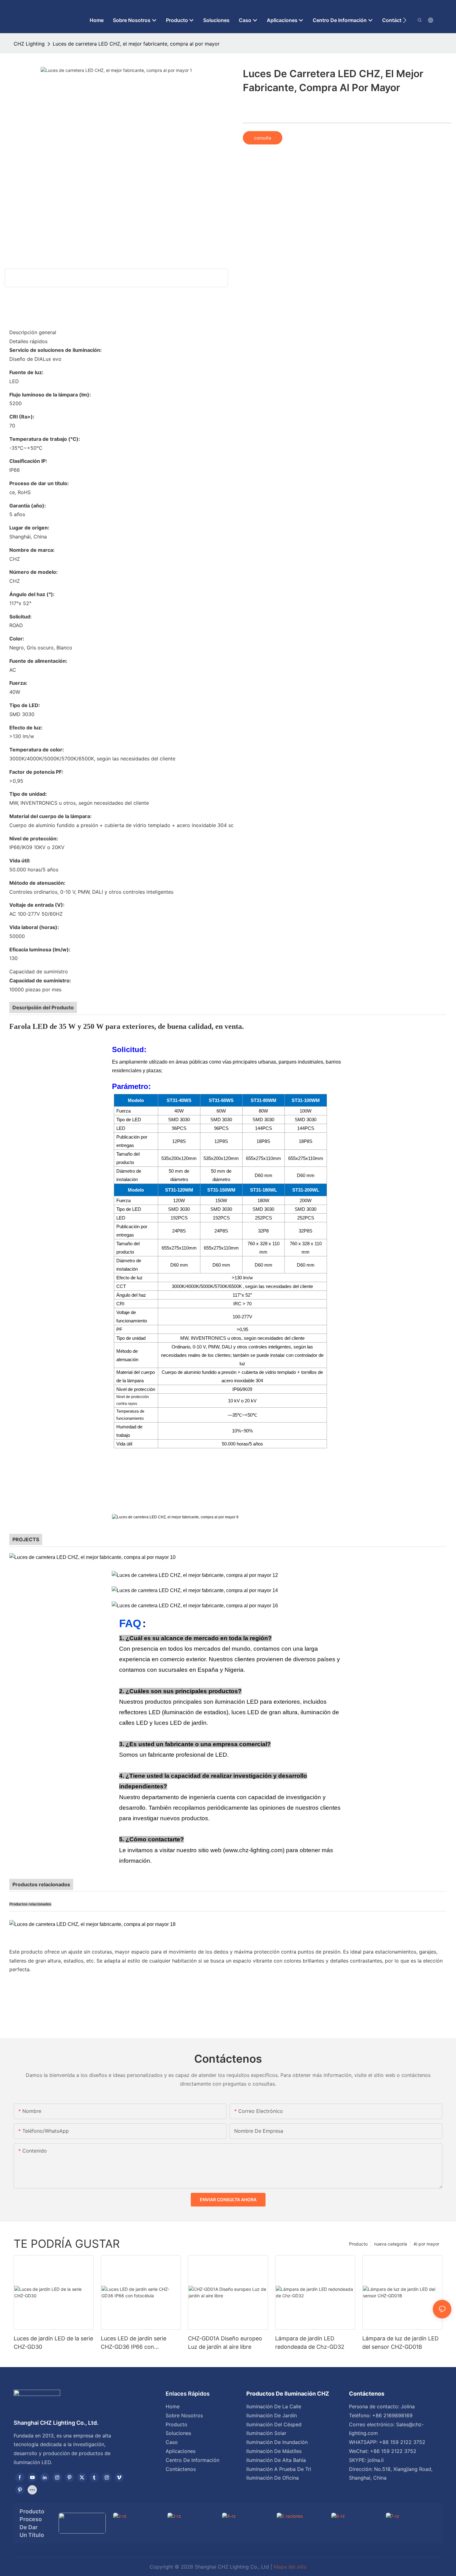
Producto (358, 2244)
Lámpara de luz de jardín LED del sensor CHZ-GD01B (400, 2343)
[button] (405, 20)
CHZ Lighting (29, 44)
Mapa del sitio (290, 2567)
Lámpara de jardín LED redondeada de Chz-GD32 (310, 2343)
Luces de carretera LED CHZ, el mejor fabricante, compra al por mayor (136, 44)
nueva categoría (391, 2244)
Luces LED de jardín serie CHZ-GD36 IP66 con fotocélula (134, 2343)
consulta (263, 138)
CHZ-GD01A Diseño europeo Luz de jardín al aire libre (225, 2343)
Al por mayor (426, 2244)
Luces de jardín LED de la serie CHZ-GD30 (53, 2343)
